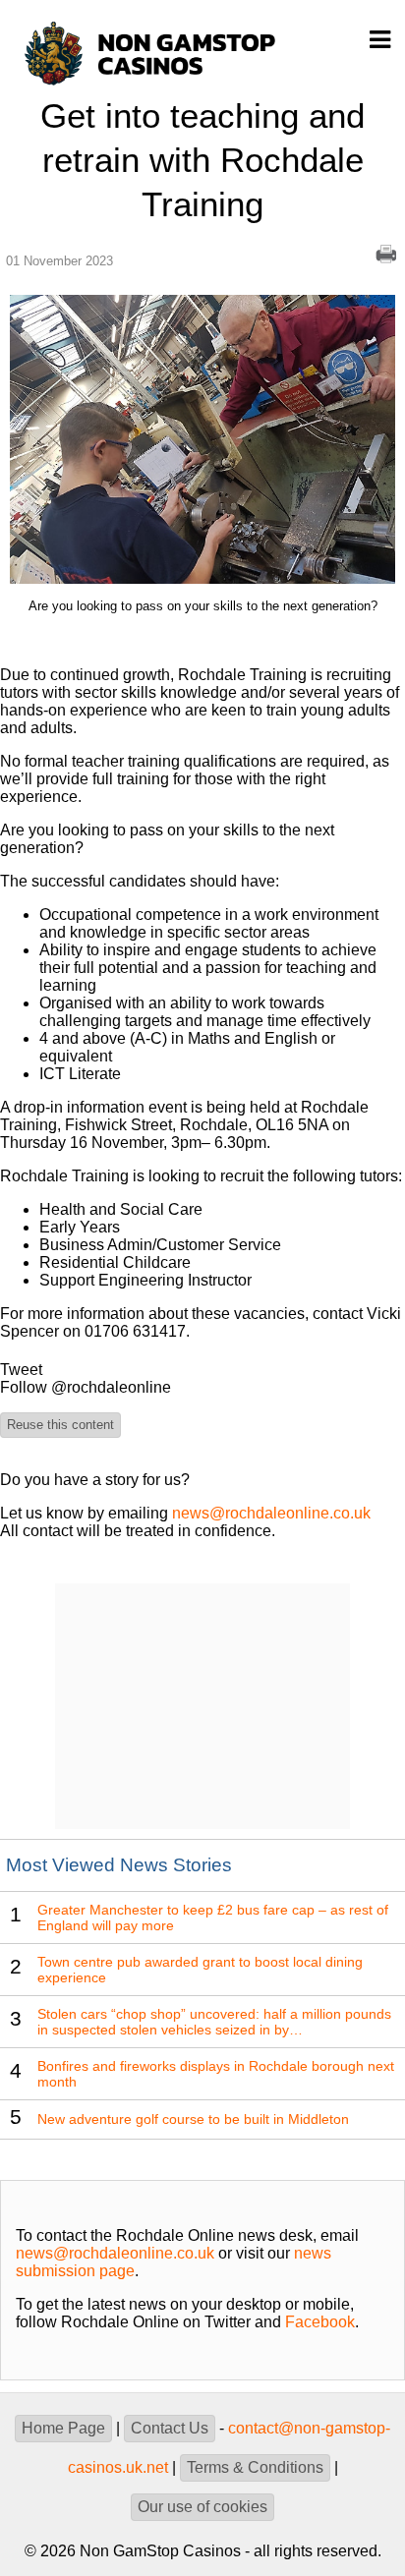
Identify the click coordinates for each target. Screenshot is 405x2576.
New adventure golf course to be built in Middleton (193, 2119)
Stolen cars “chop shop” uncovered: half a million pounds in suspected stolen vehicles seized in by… (214, 2022)
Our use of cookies (202, 2507)
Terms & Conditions (255, 2467)
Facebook (320, 2322)
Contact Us (170, 2428)
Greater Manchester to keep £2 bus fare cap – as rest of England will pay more (213, 1918)
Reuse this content (60, 1425)
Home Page (63, 2428)
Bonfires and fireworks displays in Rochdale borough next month (216, 2074)
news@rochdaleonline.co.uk (271, 1513)
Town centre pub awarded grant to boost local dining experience (200, 1970)
